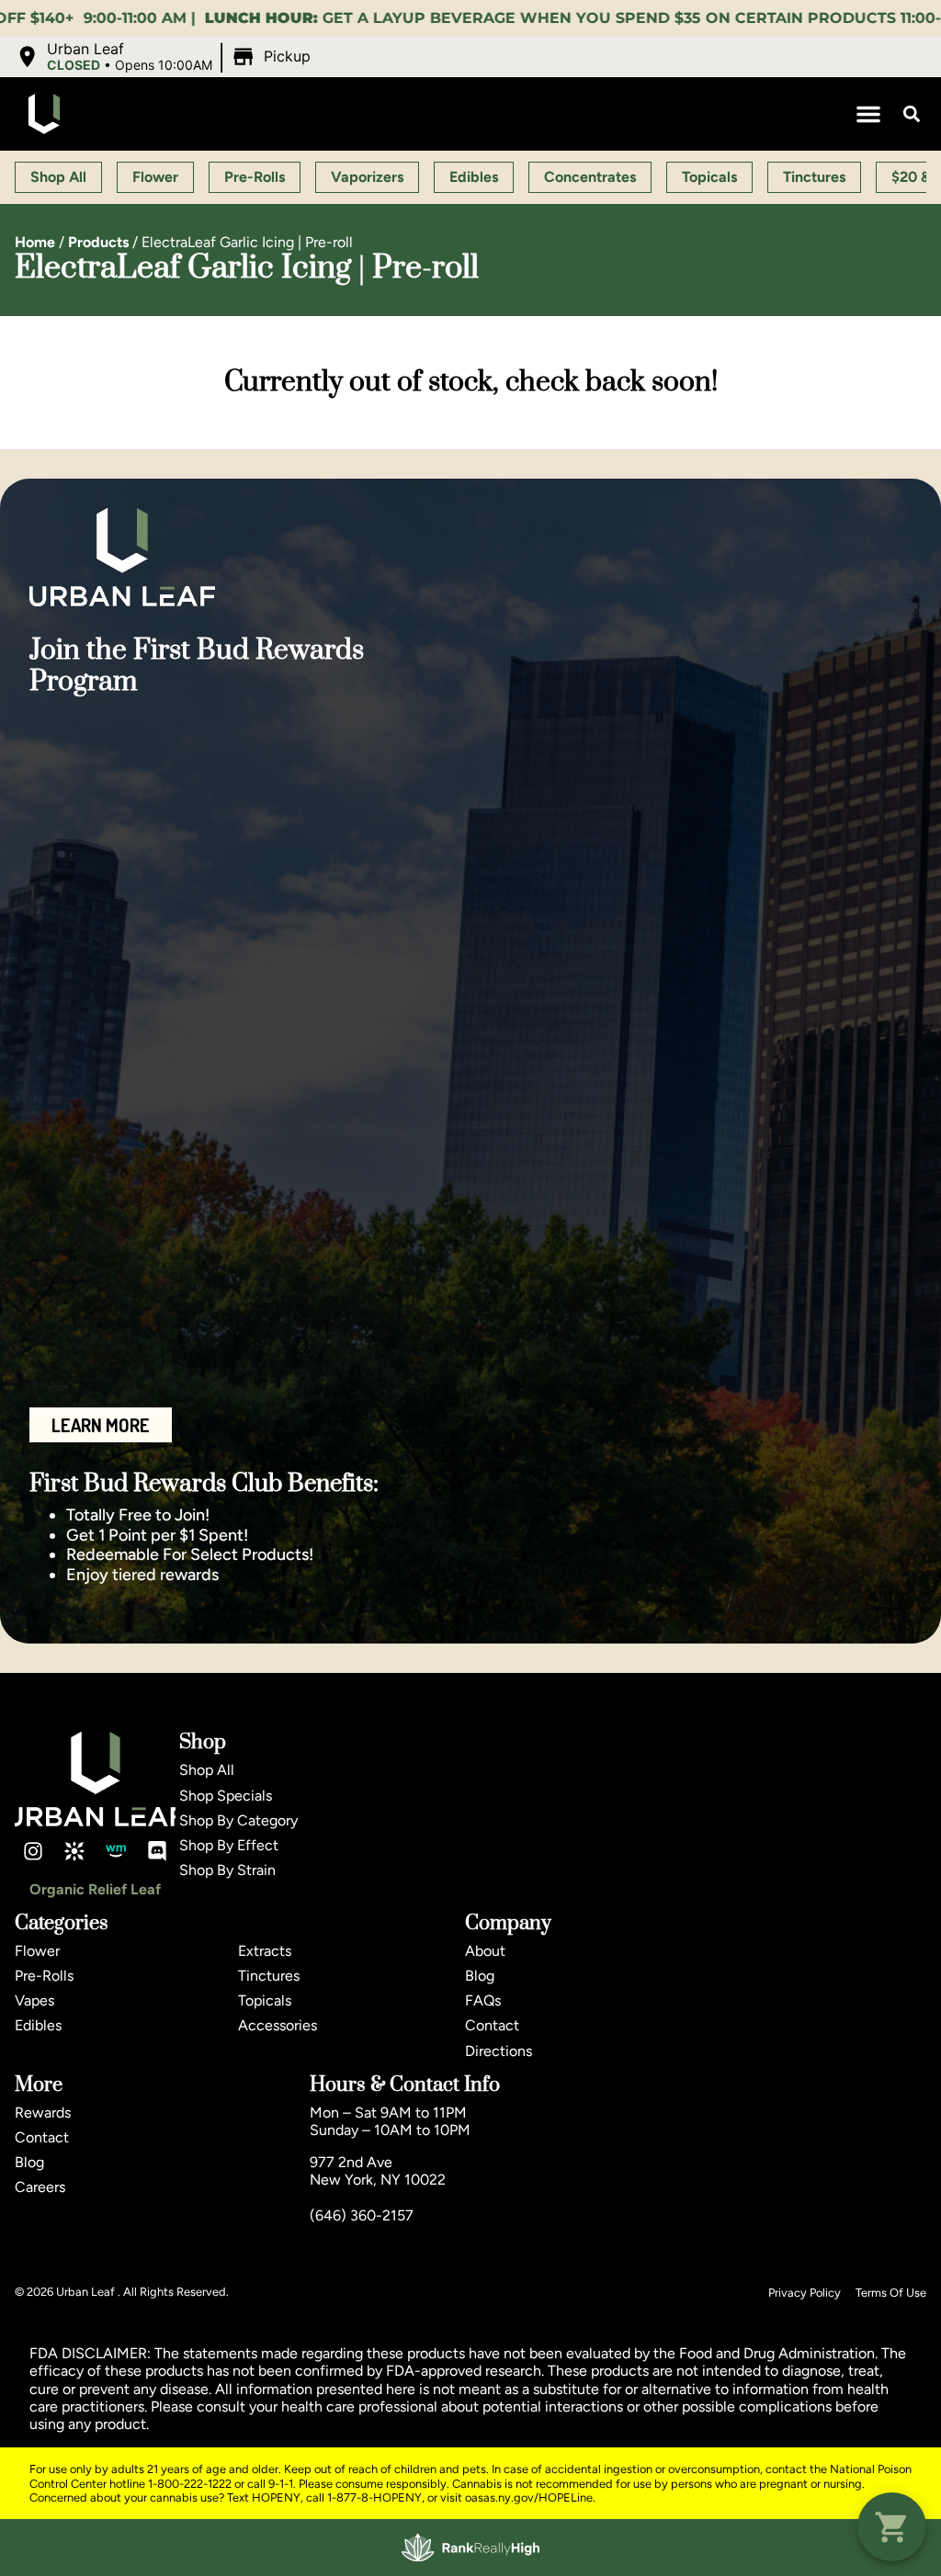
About (485, 1951)
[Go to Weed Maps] (116, 1851)
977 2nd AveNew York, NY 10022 (378, 2171)
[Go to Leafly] (74, 1851)
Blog (480, 1976)
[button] (165, 57)
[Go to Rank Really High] (470, 2548)
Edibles (38, 2025)
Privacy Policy (805, 2293)
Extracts (265, 1951)
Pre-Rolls (44, 1976)
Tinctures (269, 1976)
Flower (37, 1951)
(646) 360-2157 (362, 2215)
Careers (40, 2187)
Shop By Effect (229, 1845)
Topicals (265, 2000)
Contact (492, 2025)
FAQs (483, 2000)
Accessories (278, 2025)
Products (98, 242)
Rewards (43, 2113)
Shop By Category (238, 1820)
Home (35, 242)
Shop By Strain (227, 1870)
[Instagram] (33, 1851)
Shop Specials (226, 1796)
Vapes (34, 2000)
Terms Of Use (891, 2293)
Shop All (207, 1770)
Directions (499, 2051)
